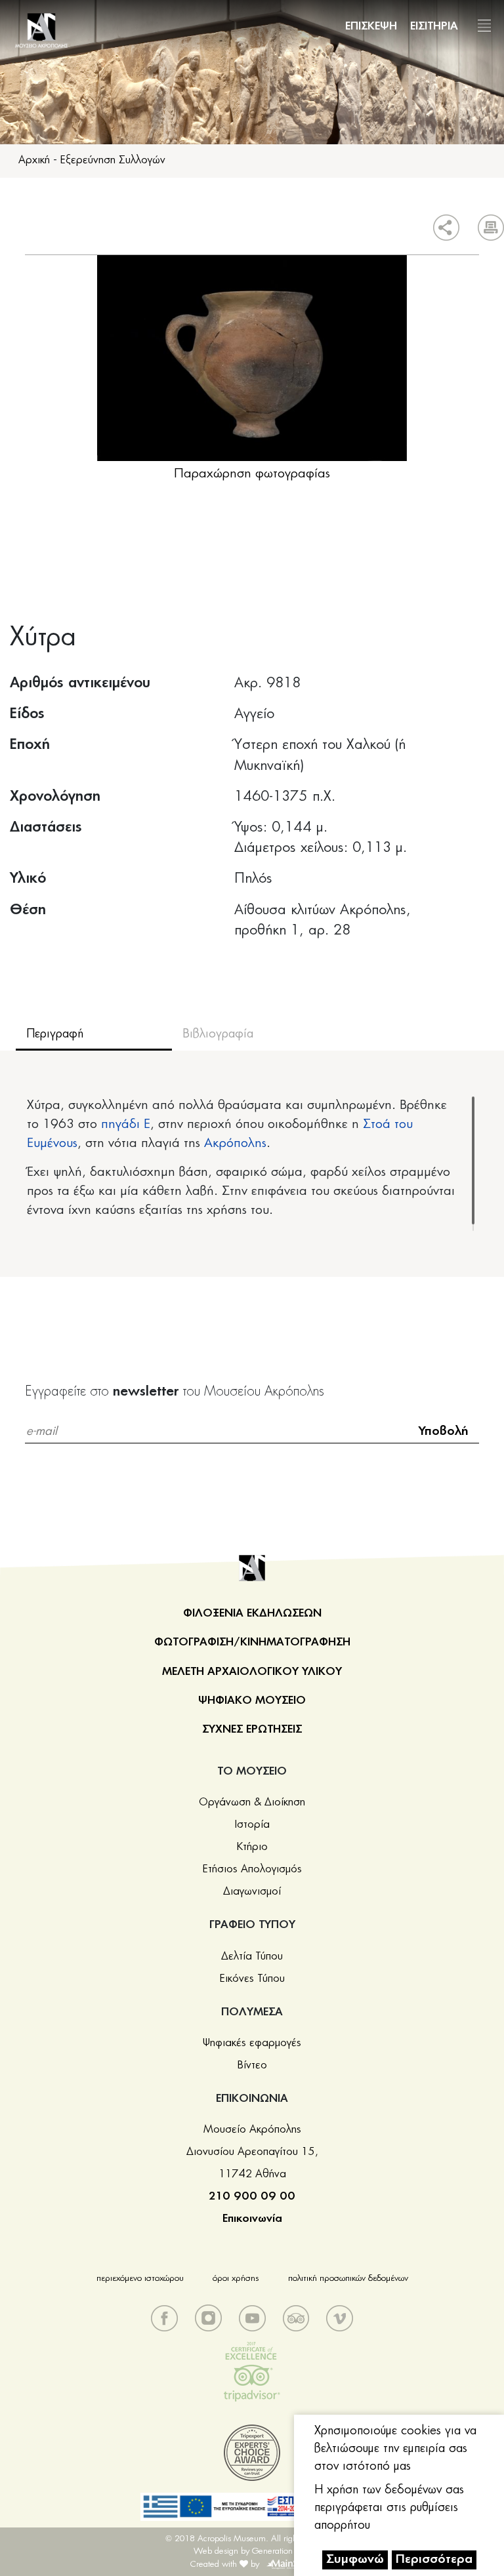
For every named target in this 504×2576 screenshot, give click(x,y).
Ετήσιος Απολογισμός (252, 1869)
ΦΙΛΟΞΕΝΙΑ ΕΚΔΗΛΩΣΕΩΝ (252, 1613)
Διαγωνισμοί (252, 1891)
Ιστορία (252, 1824)
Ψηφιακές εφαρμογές (252, 2043)
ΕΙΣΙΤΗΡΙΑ (434, 26)
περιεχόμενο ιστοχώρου (140, 2279)
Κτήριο (252, 1847)
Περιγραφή (55, 1034)
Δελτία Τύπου (252, 1956)
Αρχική (34, 160)
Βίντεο (252, 2065)
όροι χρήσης (236, 2279)
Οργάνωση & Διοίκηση (252, 1802)
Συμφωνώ (355, 2560)
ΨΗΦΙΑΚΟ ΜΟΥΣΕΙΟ (252, 1701)
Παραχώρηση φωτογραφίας (252, 474)
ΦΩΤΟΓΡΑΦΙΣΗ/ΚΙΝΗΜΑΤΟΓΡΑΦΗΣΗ (252, 1642)
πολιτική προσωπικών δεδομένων (348, 2279)
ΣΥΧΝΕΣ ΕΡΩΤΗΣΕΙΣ (252, 1729)
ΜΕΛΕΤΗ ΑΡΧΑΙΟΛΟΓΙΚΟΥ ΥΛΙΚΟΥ (252, 1672)
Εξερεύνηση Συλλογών (113, 160)
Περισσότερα (434, 2560)
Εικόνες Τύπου (252, 1979)
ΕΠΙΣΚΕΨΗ (371, 26)
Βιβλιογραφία (218, 1034)
